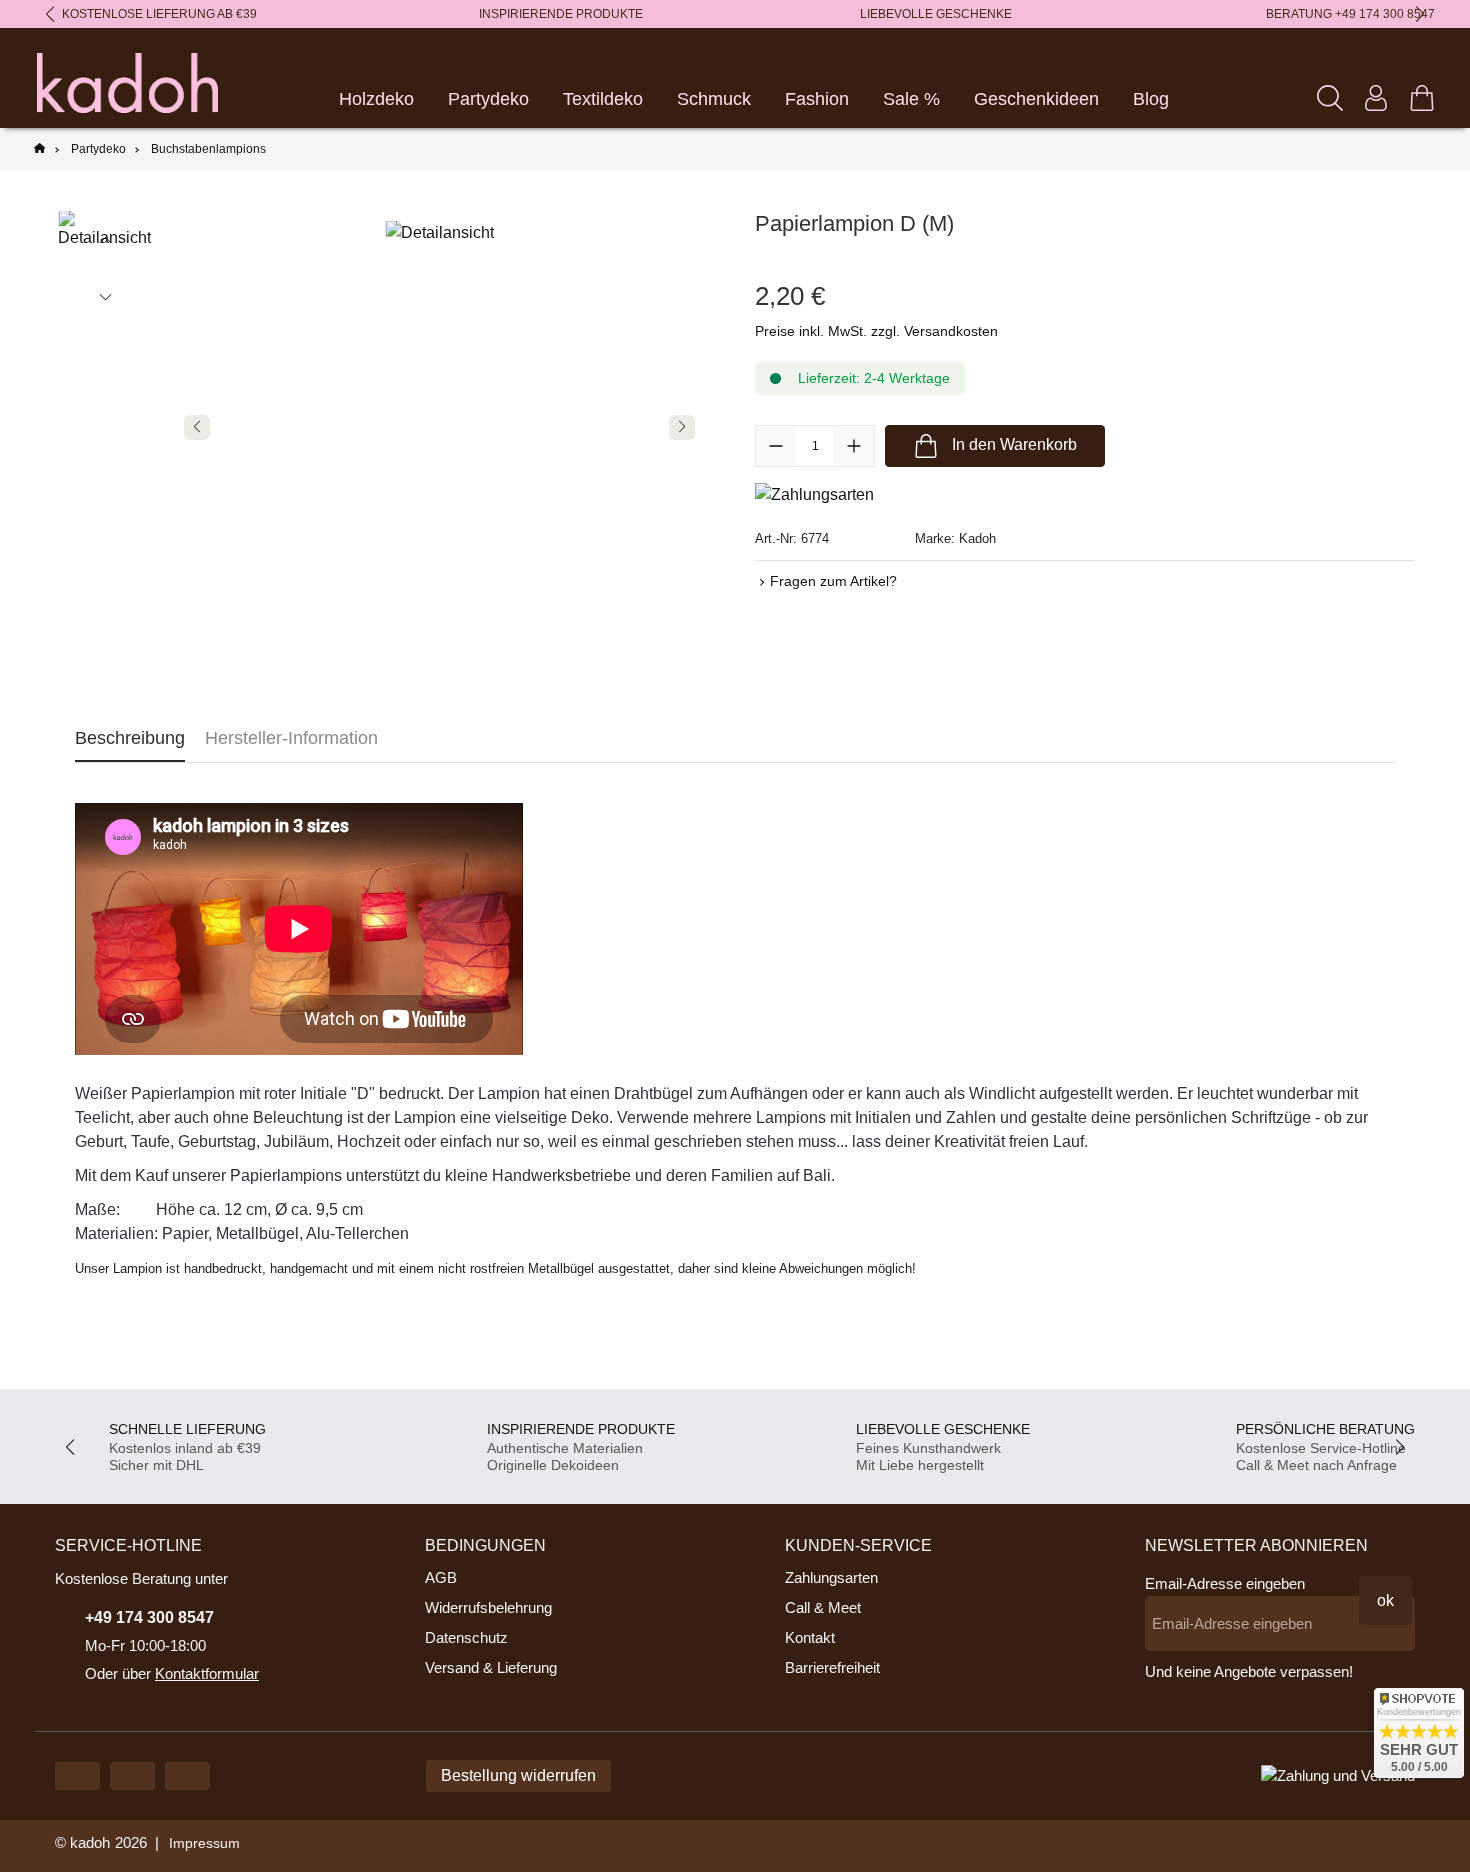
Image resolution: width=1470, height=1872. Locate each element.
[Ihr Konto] (1376, 98)
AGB (441, 1577)
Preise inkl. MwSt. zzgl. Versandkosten (876, 331)
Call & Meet (823, 1607)
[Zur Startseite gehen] (127, 83)
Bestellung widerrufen (518, 1775)
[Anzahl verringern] (776, 446)
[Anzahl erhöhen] (854, 446)
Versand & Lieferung (491, 1667)
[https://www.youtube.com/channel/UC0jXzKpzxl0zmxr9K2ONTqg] (77, 1776)
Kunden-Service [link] (858, 1545)
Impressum (204, 1843)
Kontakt (810, 1637)
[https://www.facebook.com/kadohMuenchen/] (132, 1776)
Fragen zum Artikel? (833, 581)
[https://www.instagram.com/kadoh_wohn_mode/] (187, 1776)
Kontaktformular (207, 1673)
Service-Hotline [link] (128, 1545)
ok (1385, 1600)
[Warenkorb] (1422, 98)
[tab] (130, 738)
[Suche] (1330, 98)
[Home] (39, 149)
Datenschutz (466, 1637)
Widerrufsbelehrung (488, 1607)
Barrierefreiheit (832, 1667)
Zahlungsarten (831, 1577)
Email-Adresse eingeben (1225, 1583)
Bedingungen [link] (485, 1545)
